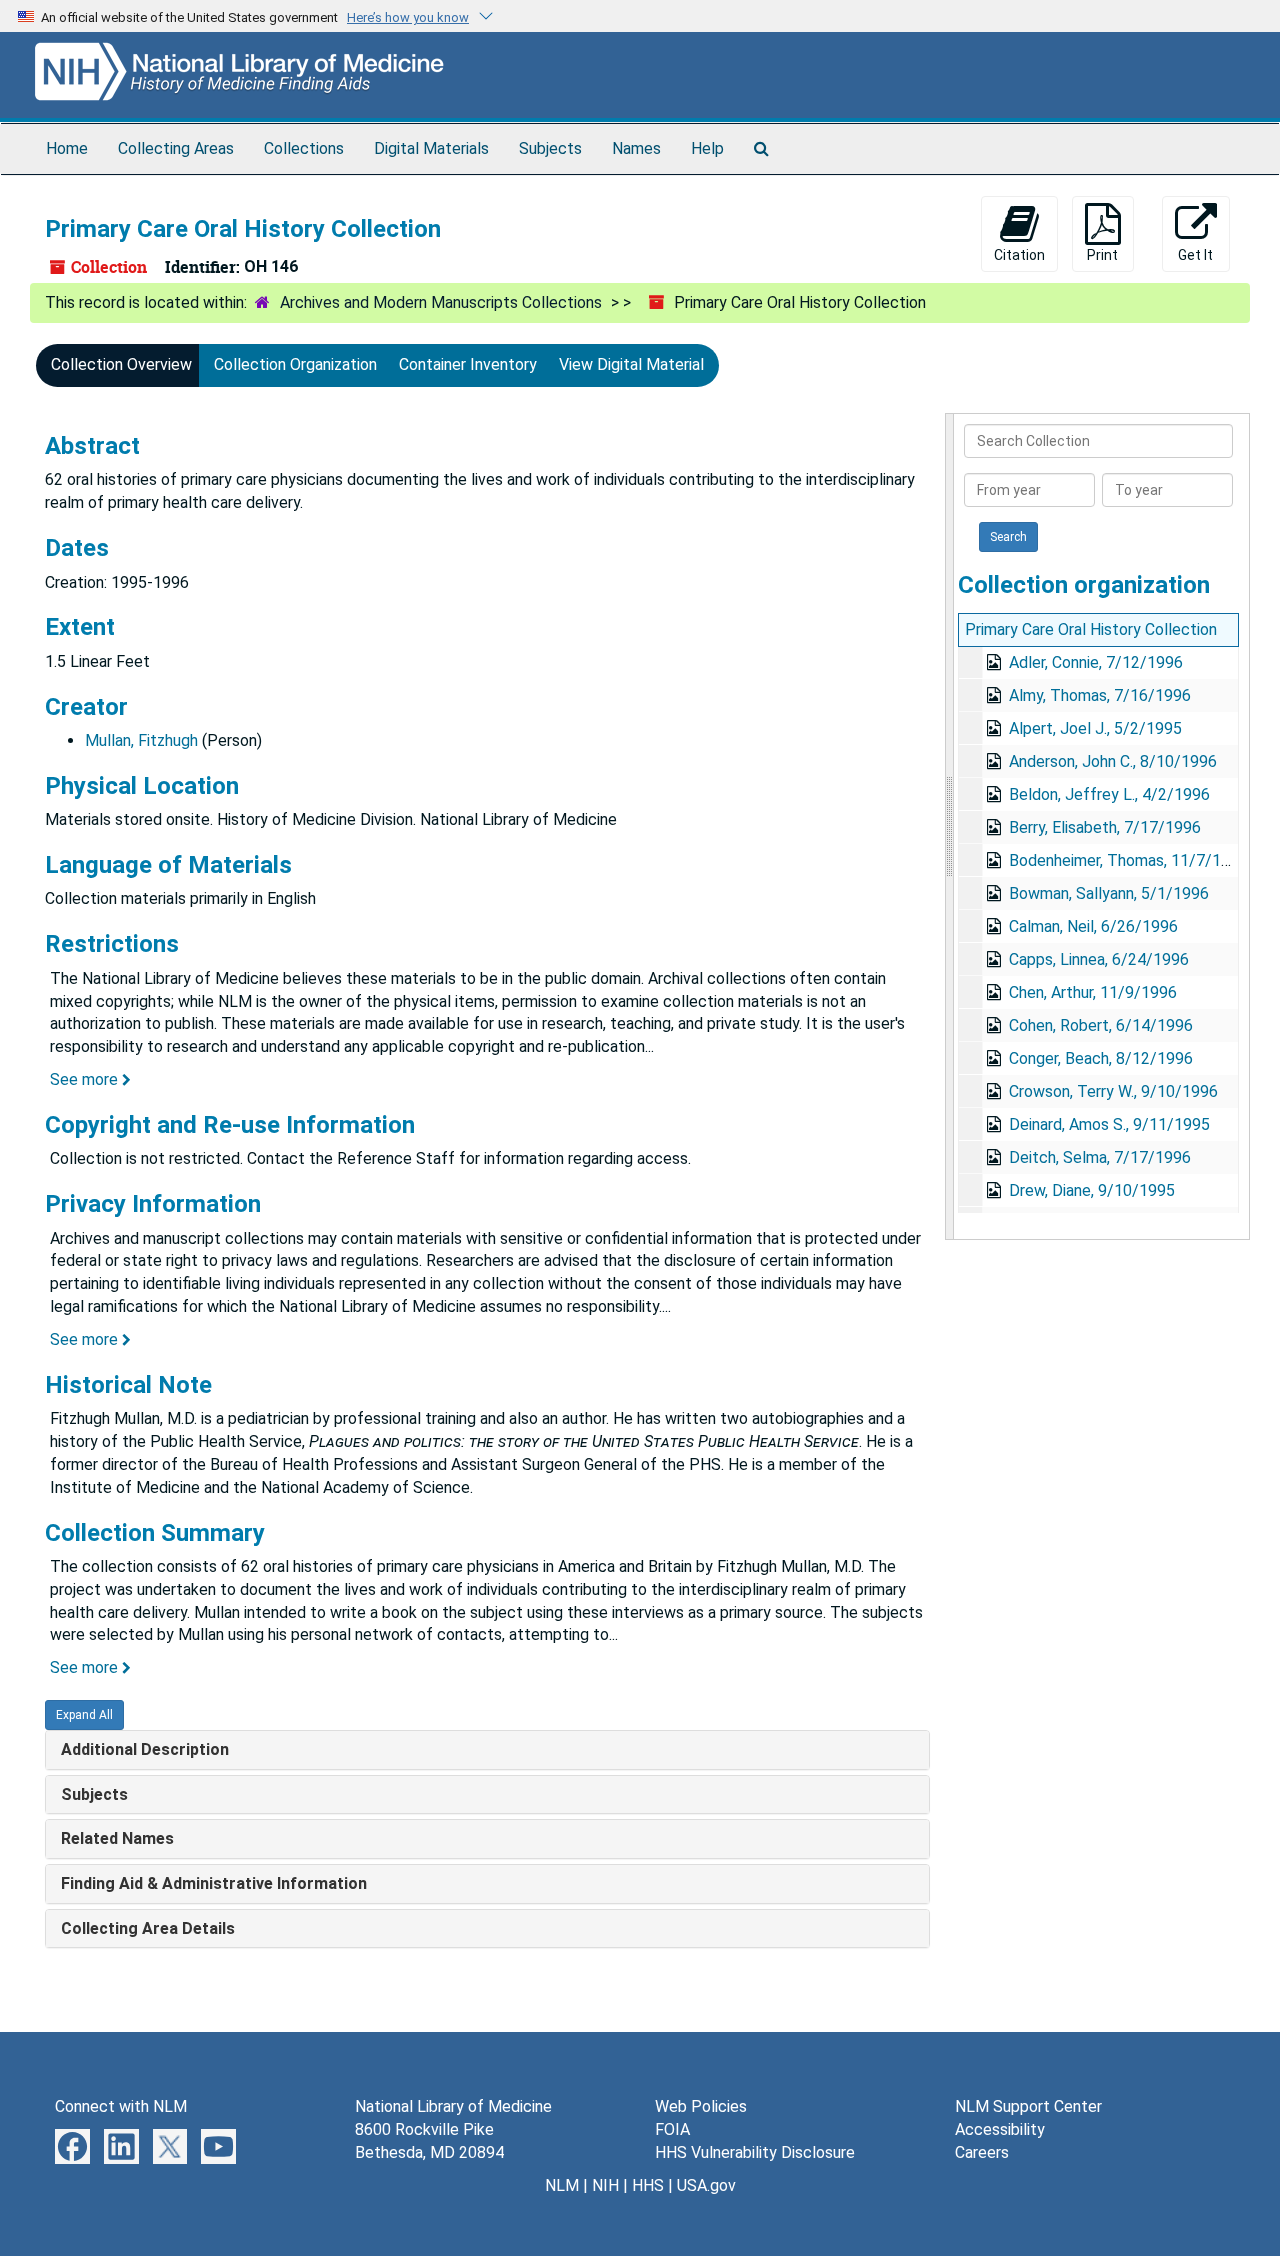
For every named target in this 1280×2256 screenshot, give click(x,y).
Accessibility (1000, 2129)
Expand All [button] (84, 1715)
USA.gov (706, 2185)
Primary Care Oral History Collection (1091, 629)
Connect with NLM (121, 2106)
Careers (982, 2152)
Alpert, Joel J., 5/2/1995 (1095, 728)
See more (86, 1079)
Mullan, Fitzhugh (141, 740)
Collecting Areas (176, 148)
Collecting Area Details (148, 1928)
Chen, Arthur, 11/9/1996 (1093, 992)
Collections (304, 148)
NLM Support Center (1028, 2106)
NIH (605, 2185)
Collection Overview (121, 364)
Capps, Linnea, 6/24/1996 (1099, 959)
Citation (1019, 255)
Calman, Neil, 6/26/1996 (1093, 926)
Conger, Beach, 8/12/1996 (1101, 1058)
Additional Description (145, 1749)
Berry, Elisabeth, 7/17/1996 (1105, 827)
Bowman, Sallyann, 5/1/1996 (1109, 893)
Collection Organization (295, 364)
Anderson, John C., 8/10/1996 (1113, 761)
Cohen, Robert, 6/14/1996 (1101, 1025)
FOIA (672, 2129)
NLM (562, 2185)
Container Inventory (468, 364)
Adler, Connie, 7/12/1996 (1096, 662)
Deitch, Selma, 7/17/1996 (1100, 1157)
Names (636, 148)
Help (707, 148)
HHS (648, 2185)
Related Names (117, 1838)
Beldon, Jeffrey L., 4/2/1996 (1109, 794)
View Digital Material (631, 364)
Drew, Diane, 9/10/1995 (1092, 1190)
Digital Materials (431, 148)
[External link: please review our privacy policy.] (72, 2145)
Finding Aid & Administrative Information (214, 1883)
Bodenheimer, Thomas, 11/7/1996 (1128, 860)
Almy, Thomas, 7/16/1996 (1100, 695)
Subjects (550, 148)
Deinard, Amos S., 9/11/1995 (1109, 1124)
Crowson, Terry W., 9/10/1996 (1113, 1091)
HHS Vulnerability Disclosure (755, 2152)
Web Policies (701, 2106)
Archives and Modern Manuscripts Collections (441, 302)
